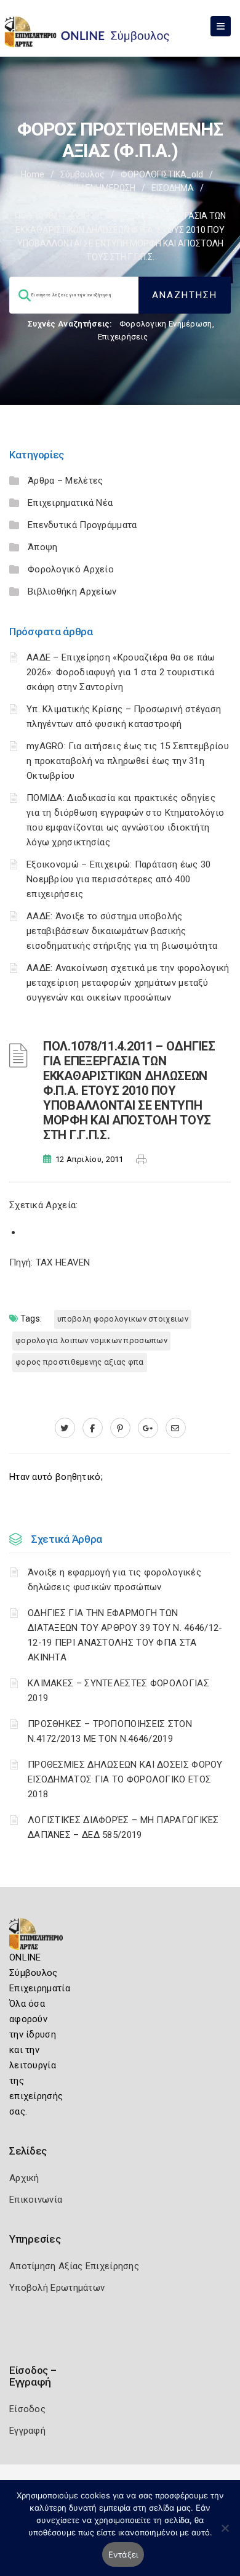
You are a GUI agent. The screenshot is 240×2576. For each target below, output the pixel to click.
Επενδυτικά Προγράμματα (82, 525)
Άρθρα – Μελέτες (66, 481)
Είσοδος (27, 2409)
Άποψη (43, 547)
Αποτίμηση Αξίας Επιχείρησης (74, 2266)
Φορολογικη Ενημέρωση (166, 324)
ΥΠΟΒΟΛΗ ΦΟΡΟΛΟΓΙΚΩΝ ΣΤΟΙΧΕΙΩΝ (123, 1319)
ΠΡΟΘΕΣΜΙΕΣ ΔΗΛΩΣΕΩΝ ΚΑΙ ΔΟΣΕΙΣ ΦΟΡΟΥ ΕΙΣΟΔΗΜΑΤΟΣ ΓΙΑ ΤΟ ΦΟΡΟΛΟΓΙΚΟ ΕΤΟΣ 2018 (125, 1779)
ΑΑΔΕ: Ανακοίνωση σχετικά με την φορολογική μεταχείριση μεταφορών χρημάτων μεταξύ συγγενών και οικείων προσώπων (128, 983)
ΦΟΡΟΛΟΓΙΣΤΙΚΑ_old (162, 174)
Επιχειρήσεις (123, 337)
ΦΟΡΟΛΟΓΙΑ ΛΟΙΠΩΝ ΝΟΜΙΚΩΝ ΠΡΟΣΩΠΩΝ (91, 1340)
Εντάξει (123, 2554)
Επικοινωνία (36, 2200)
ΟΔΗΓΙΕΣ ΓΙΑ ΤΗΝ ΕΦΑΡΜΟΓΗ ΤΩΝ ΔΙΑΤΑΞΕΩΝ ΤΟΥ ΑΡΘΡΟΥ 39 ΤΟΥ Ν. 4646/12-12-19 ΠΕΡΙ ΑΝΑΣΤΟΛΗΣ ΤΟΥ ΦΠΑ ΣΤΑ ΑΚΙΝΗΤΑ (125, 1635)
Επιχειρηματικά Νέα (70, 503)
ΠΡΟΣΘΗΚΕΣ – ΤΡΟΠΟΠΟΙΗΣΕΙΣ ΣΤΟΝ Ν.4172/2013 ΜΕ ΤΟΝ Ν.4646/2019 (110, 1731)
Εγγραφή (27, 2431)
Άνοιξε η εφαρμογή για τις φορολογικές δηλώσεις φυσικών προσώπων (114, 1580)
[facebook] (93, 1428)
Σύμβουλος (82, 174)
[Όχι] (225, 2534)
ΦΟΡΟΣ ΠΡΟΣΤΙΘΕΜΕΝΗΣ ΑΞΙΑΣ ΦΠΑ (80, 1362)
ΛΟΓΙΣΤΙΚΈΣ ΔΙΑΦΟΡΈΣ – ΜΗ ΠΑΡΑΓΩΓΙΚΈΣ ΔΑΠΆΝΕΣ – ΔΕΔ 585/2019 (123, 1827)
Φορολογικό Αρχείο (71, 569)
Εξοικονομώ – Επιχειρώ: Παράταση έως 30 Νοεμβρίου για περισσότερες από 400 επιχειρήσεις (118, 879)
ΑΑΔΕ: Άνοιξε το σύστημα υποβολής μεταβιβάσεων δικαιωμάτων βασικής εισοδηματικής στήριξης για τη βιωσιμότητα (122, 931)
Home (33, 174)
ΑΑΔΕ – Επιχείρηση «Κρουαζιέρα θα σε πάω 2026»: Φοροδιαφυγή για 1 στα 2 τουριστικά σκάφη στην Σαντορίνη (121, 672)
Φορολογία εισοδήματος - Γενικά (112, 202)
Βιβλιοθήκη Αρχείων (72, 591)
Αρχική (24, 2178)
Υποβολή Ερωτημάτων (57, 2288)
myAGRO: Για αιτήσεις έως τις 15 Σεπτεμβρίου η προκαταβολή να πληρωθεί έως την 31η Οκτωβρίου (128, 761)
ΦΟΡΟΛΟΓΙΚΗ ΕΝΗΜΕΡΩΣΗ (83, 188)
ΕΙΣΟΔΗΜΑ (173, 188)
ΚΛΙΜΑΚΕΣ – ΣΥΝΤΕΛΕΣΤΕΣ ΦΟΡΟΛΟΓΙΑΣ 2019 (118, 1691)
